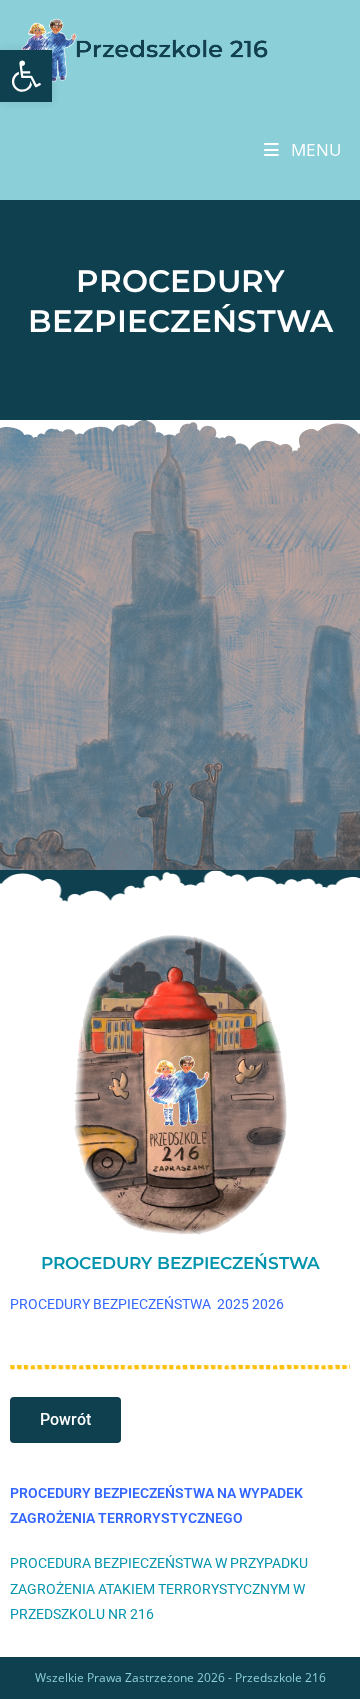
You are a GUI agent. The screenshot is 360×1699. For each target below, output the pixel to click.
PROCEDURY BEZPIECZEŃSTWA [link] (180, 1263)
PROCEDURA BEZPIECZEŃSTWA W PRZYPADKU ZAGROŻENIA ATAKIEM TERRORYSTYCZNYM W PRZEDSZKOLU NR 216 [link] (159, 1588)
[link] (26, 76)
